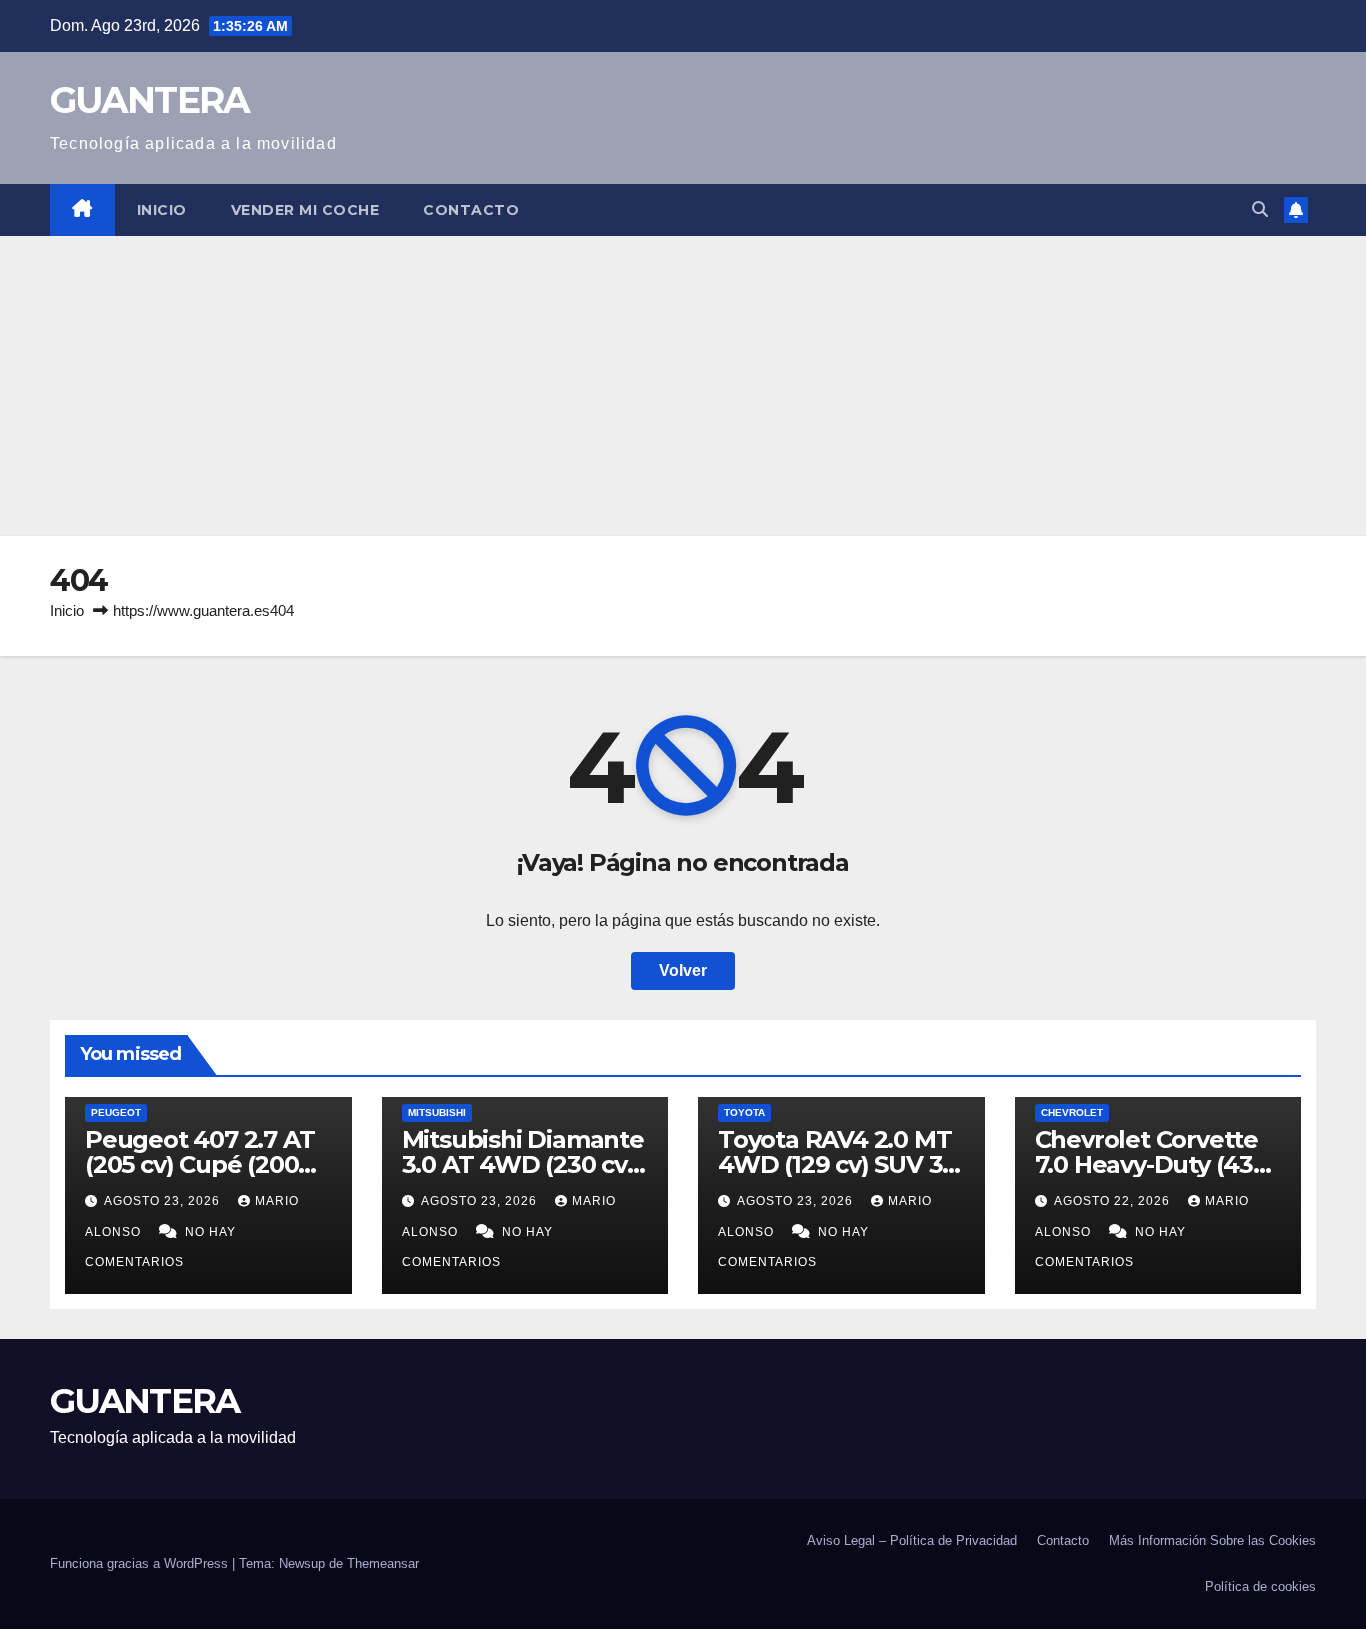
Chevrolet (1072, 1112)
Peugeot (116, 1112)
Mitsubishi (437, 1112)
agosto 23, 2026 (164, 1201)
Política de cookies (1260, 1586)
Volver (683, 970)
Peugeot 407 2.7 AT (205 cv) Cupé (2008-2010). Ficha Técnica (203, 1164)
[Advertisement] (683, 386)
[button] (1260, 209)
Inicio (162, 210)
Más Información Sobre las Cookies (1212, 1540)
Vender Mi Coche (305, 210)
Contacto (471, 210)
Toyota (744, 1112)
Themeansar (383, 1563)
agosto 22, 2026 (1114, 1201)
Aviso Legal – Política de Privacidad (912, 1540)
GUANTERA (149, 100)
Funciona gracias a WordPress (141, 1563)
